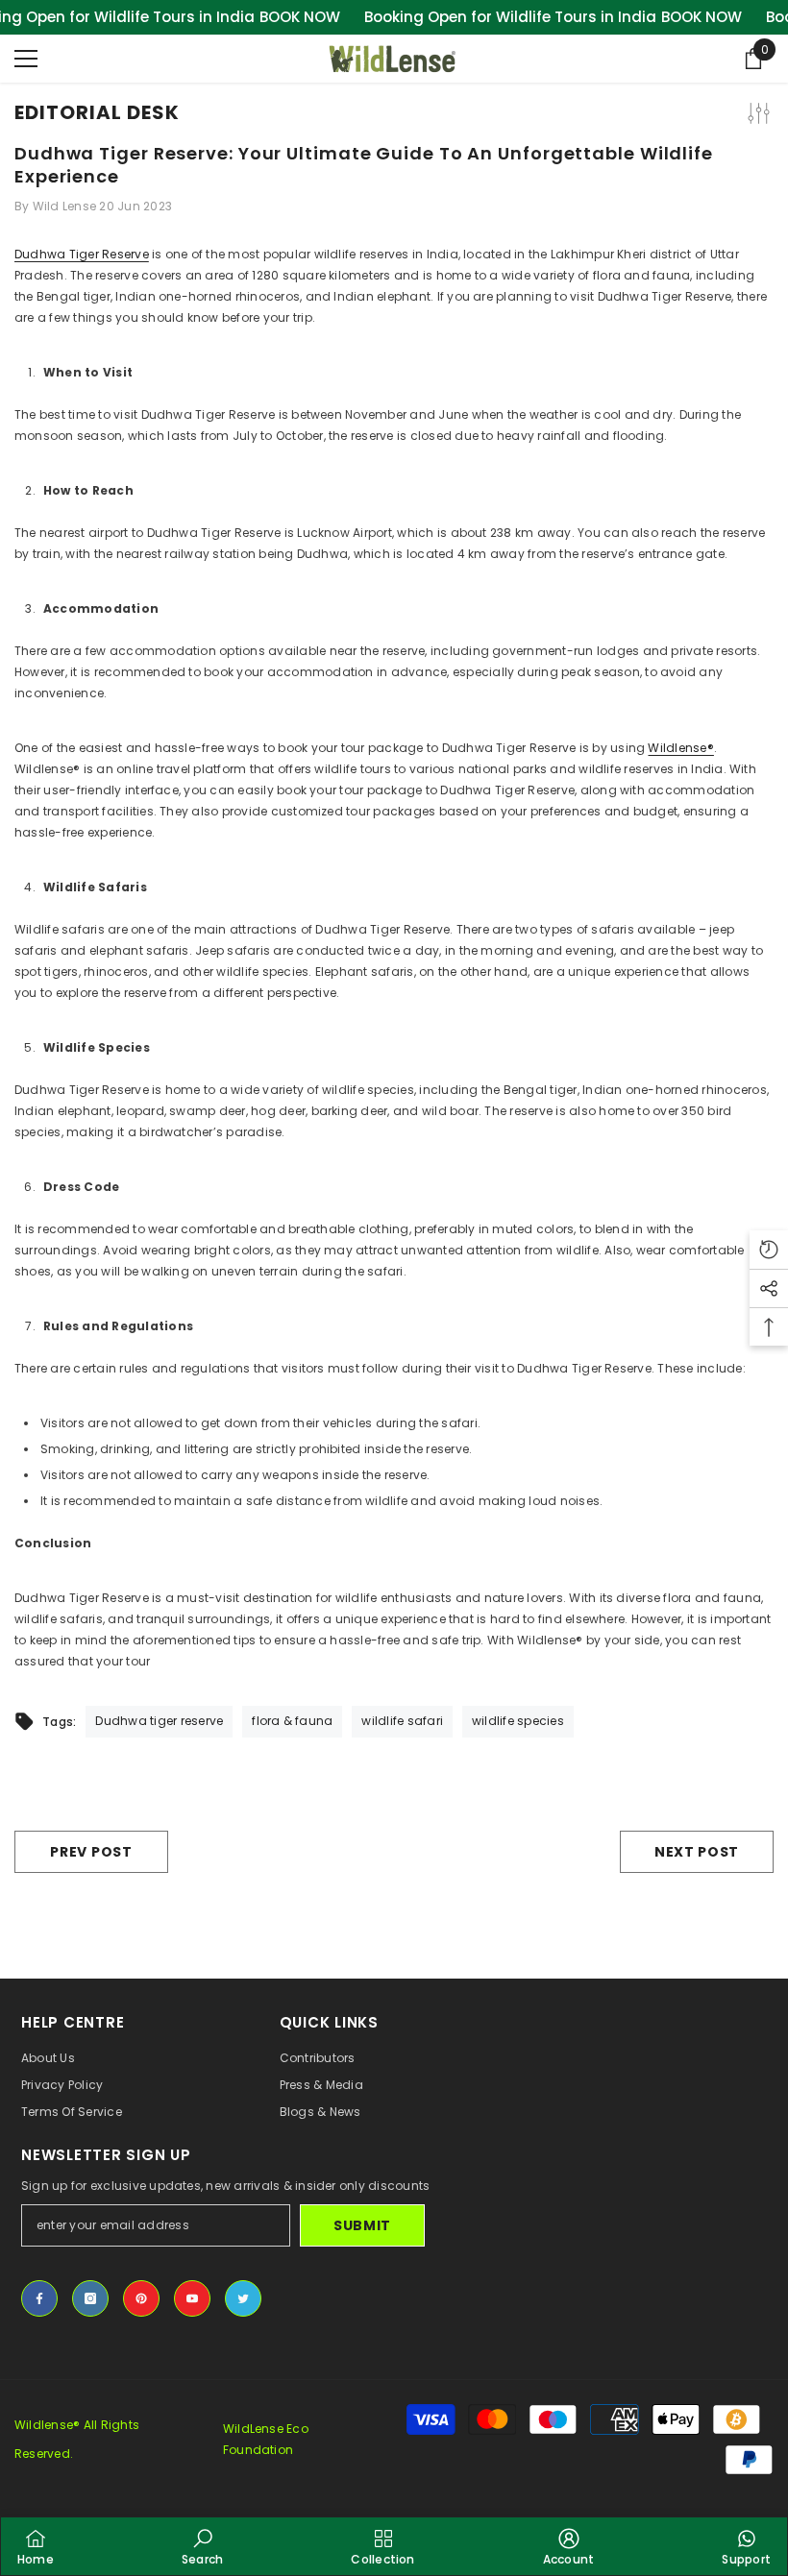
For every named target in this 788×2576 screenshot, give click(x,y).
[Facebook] (39, 2298)
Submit (362, 2225)
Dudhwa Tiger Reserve (82, 254)
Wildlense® (680, 748)
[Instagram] (90, 2298)
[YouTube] (192, 2298)
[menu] (26, 59)
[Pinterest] (141, 2298)
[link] (202, 2546)
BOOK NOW (300, 17)
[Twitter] (243, 2298)
